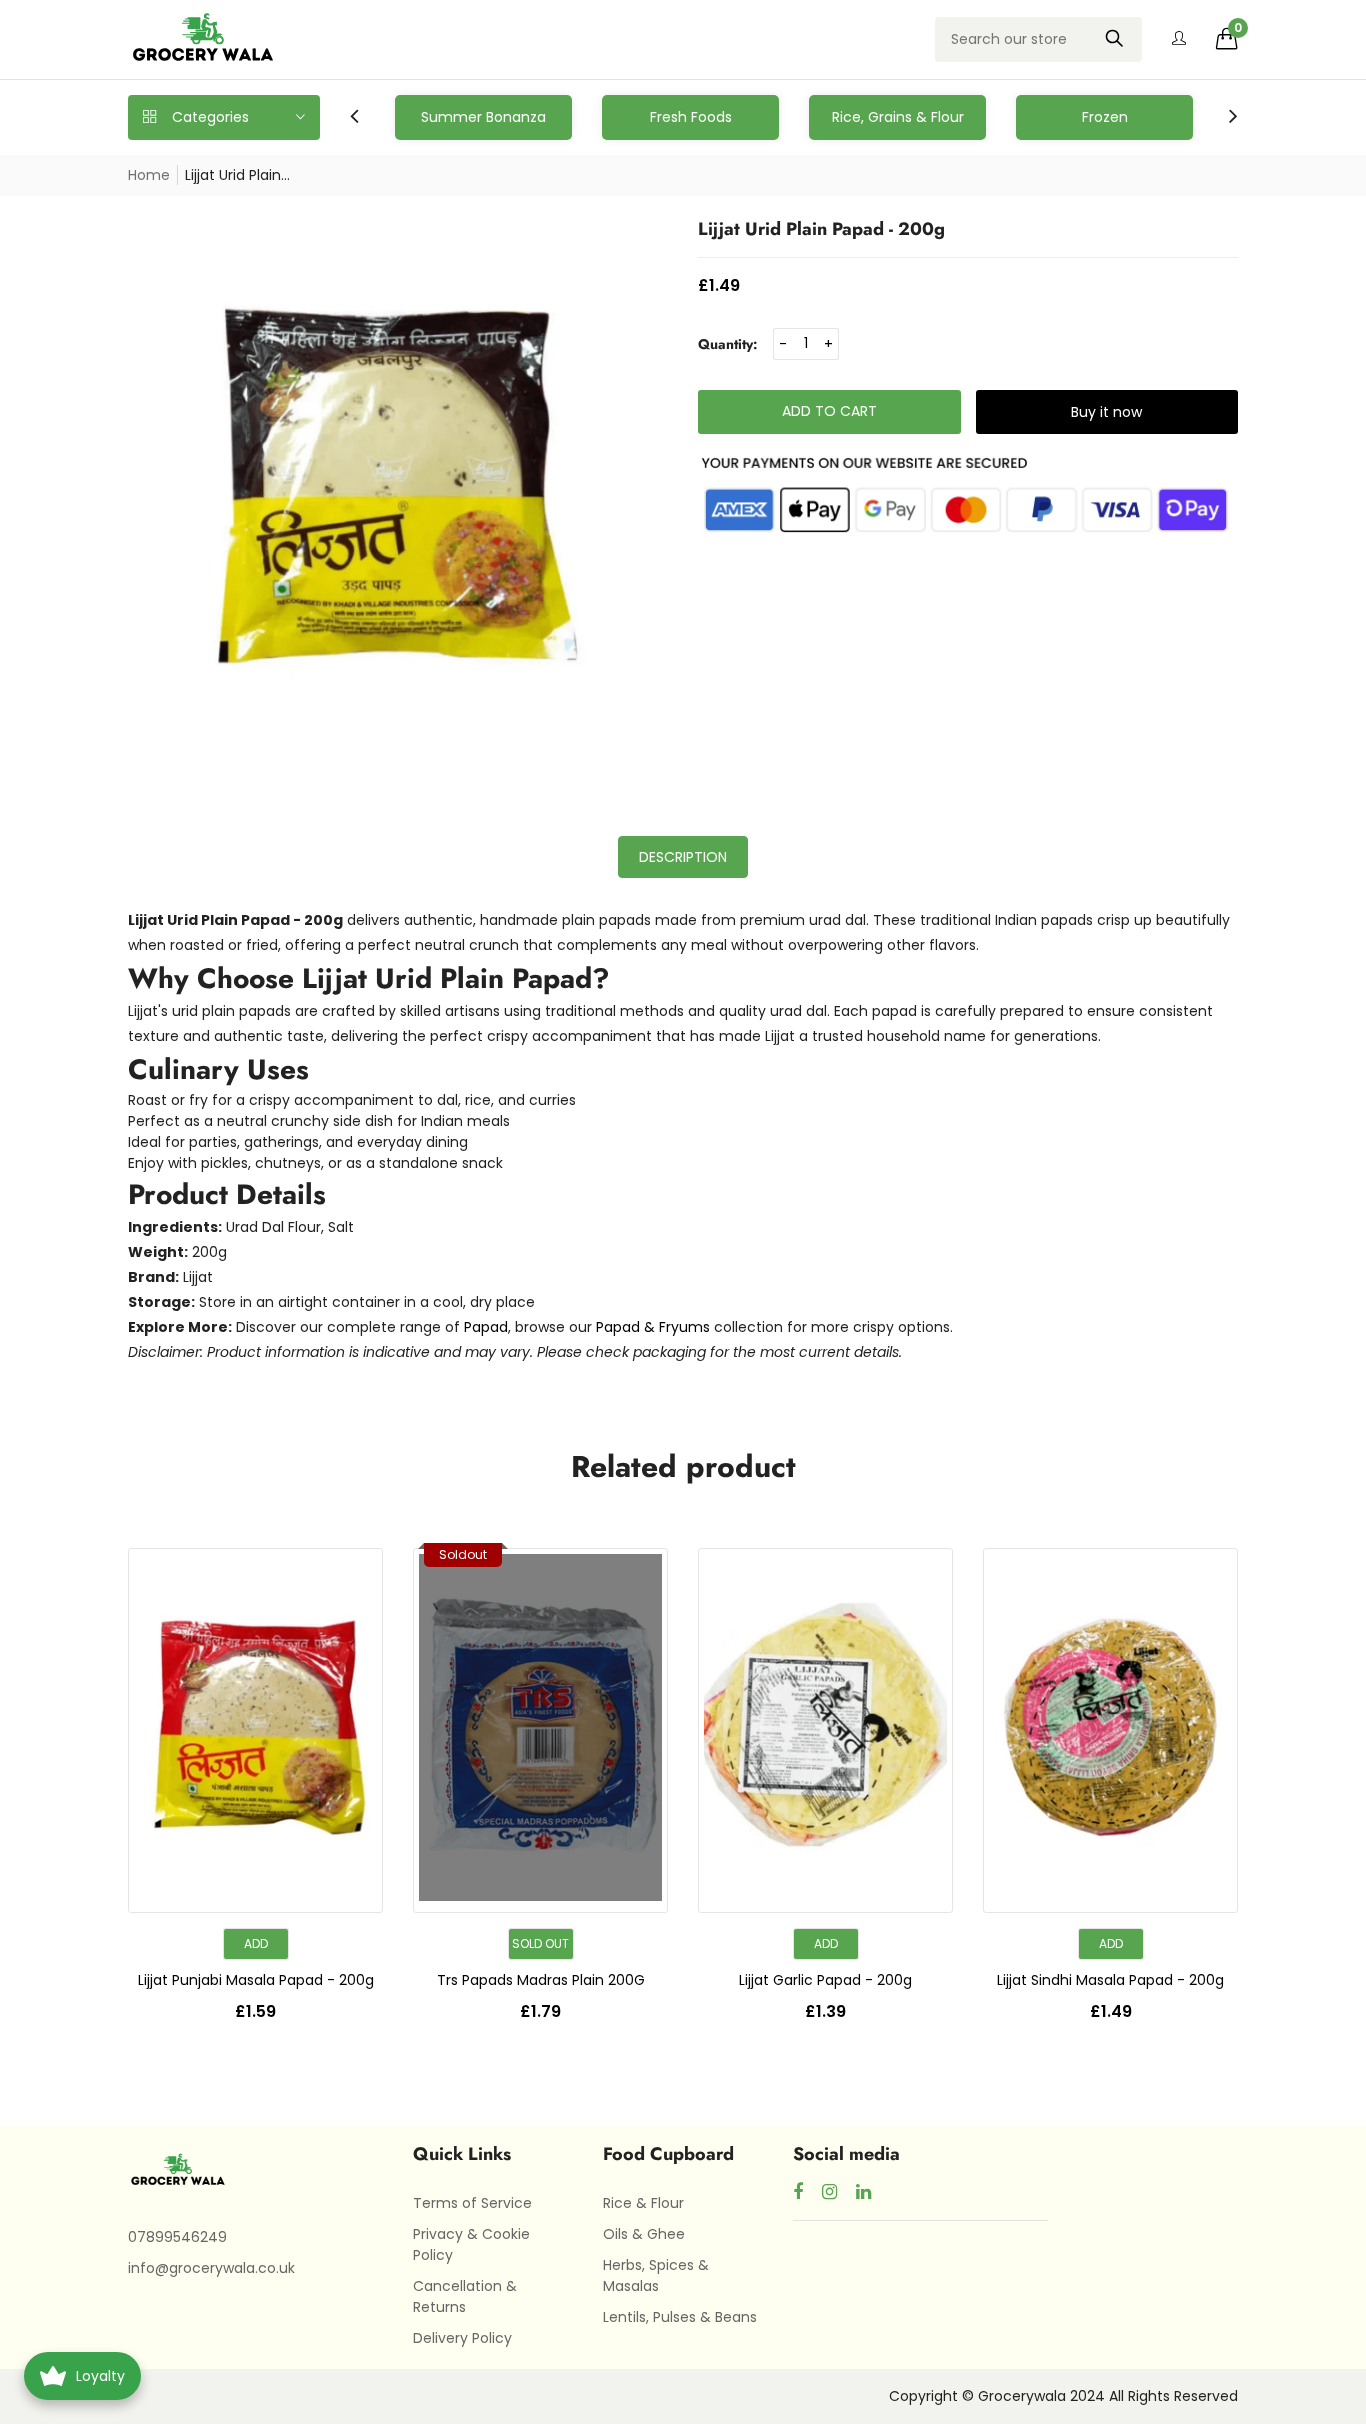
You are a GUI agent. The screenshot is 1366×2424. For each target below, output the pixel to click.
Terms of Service (472, 2203)
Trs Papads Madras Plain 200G (541, 1980)
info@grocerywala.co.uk (211, 2268)
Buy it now (1106, 412)
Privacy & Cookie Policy (471, 2244)
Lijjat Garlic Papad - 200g (825, 1980)
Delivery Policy (462, 2338)
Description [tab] (683, 857)
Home (149, 175)
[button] (1227, 39)
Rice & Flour (643, 2203)
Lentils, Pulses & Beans (680, 2317)
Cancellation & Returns (465, 2296)
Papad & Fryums (653, 1327)
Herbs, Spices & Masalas (656, 2275)
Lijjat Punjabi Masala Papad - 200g (256, 1980)
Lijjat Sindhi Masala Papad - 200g (1110, 1980)
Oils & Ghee (644, 2234)
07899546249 (177, 2237)
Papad (486, 1327)
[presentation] (354, 117)
